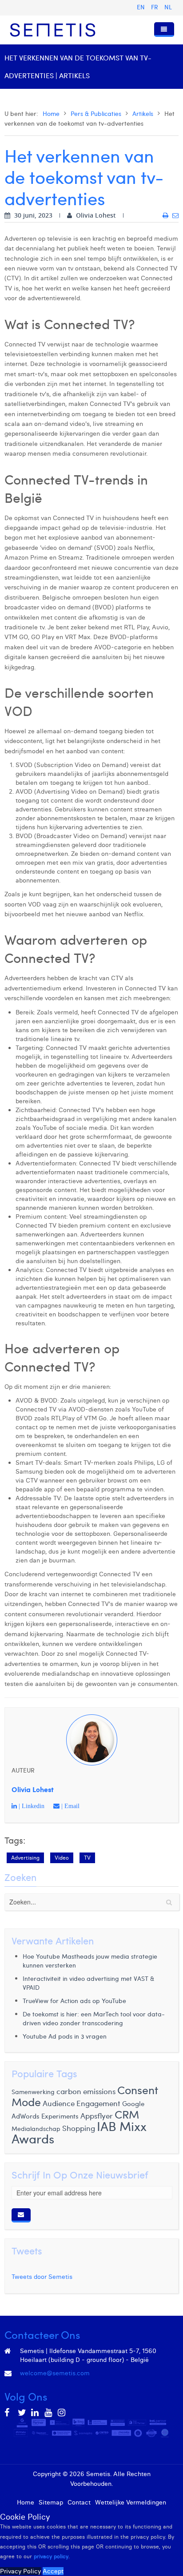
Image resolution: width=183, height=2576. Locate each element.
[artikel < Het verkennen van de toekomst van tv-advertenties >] (165, 215)
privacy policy (51, 2556)
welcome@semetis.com (55, 2373)
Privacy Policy (20, 2571)
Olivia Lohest (33, 1789)
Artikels (143, 113)
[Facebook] (9, 2413)
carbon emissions (86, 2091)
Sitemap (51, 2502)
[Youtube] (49, 2413)
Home (51, 113)
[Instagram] (62, 2413)
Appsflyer (97, 2116)
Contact (79, 2502)
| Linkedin (31, 1806)
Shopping (79, 2128)
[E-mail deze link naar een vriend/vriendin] (175, 215)
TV (87, 1858)
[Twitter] (22, 2413)
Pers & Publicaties (96, 113)
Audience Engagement (82, 2103)
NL (168, 7)
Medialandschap (36, 2129)
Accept (53, 2571)
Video (62, 1858)
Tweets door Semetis (42, 2277)
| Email (70, 1806)
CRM (127, 2114)
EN (142, 7)
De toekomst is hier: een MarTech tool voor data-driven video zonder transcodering (94, 2018)
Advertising (25, 1858)
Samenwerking (33, 2092)
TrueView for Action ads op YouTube (74, 2001)
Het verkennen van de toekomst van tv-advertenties (84, 177)
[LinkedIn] (36, 2413)
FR (155, 7)
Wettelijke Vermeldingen (131, 2502)
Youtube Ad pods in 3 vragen (65, 2036)
